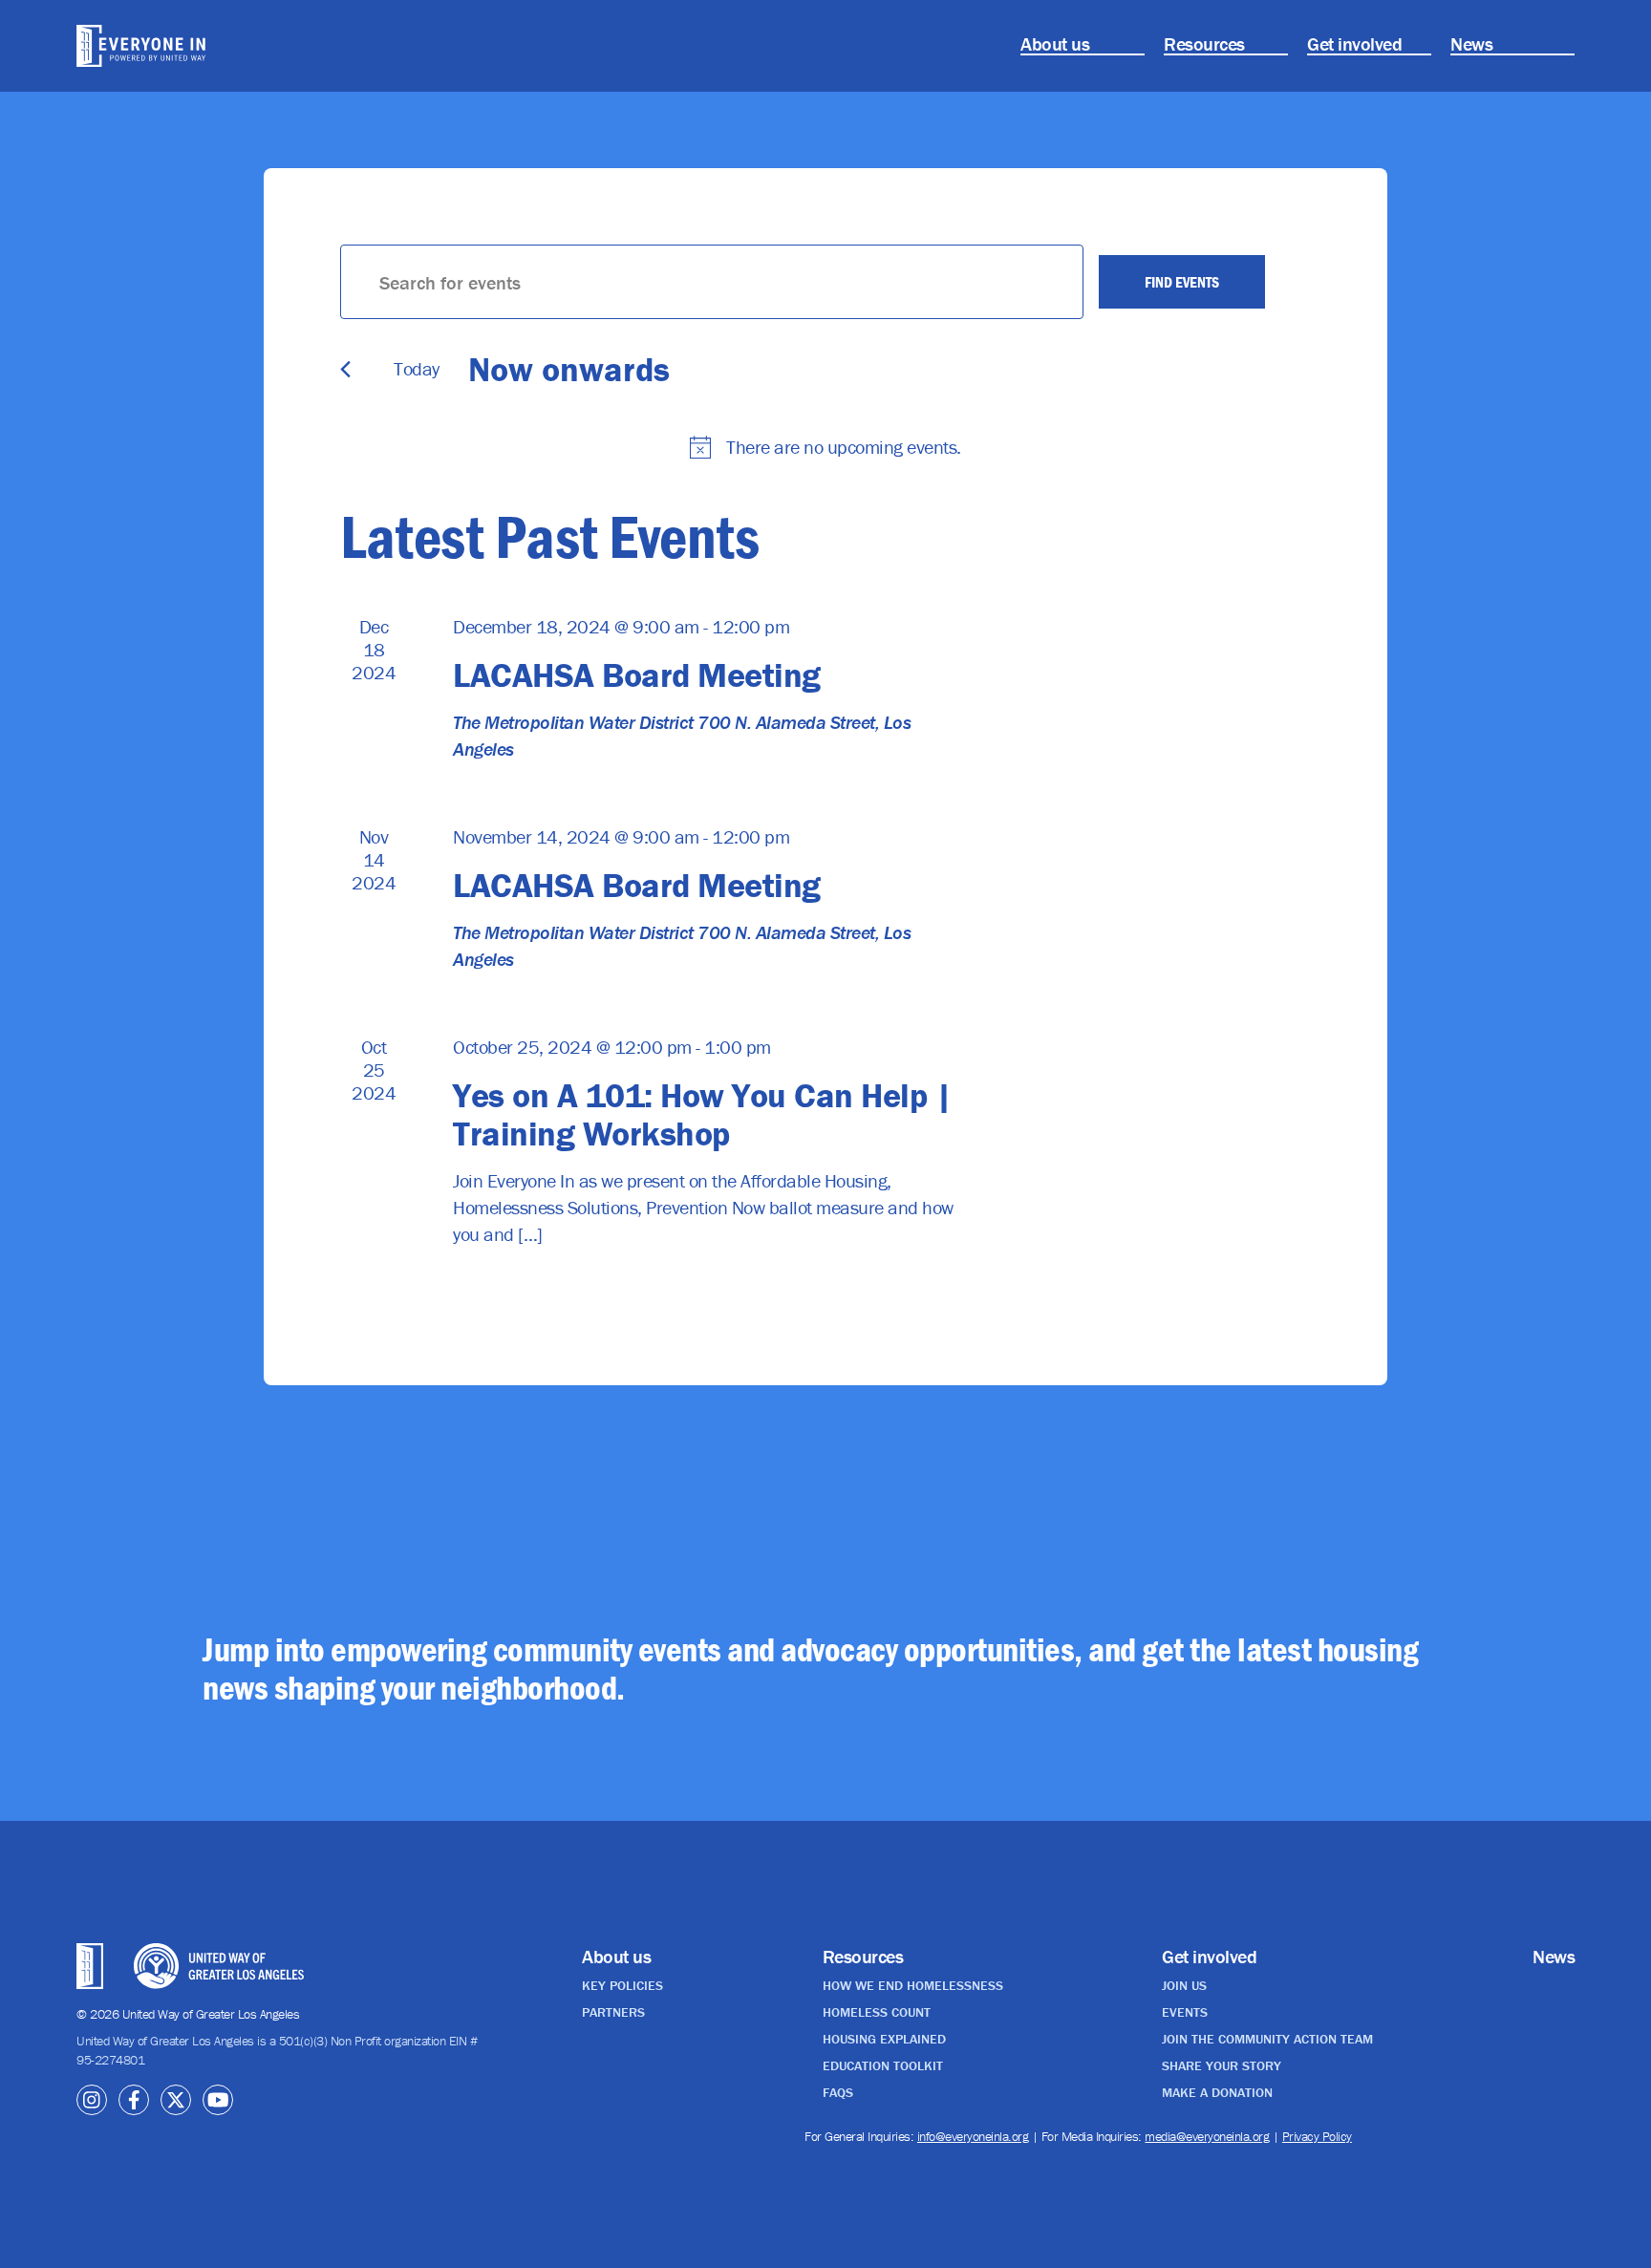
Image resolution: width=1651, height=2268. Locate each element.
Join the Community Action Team (1267, 2039)
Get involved (1354, 43)
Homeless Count (877, 2012)
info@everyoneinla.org (973, 2136)
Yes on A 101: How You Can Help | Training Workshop (702, 1114)
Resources (1204, 43)
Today (417, 368)
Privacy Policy (1317, 2136)
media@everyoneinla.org (1207, 2136)
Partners (613, 2012)
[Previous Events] (345, 369)
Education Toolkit (883, 2065)
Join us (1184, 1985)
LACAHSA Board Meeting (637, 674)
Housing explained (884, 2039)
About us (1055, 43)
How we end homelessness (913, 1985)
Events (1185, 2012)
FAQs (838, 2092)
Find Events (1182, 282)
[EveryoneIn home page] (193, 46)
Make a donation (1217, 2092)
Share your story (1222, 2065)
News (1471, 43)
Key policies (622, 1985)
